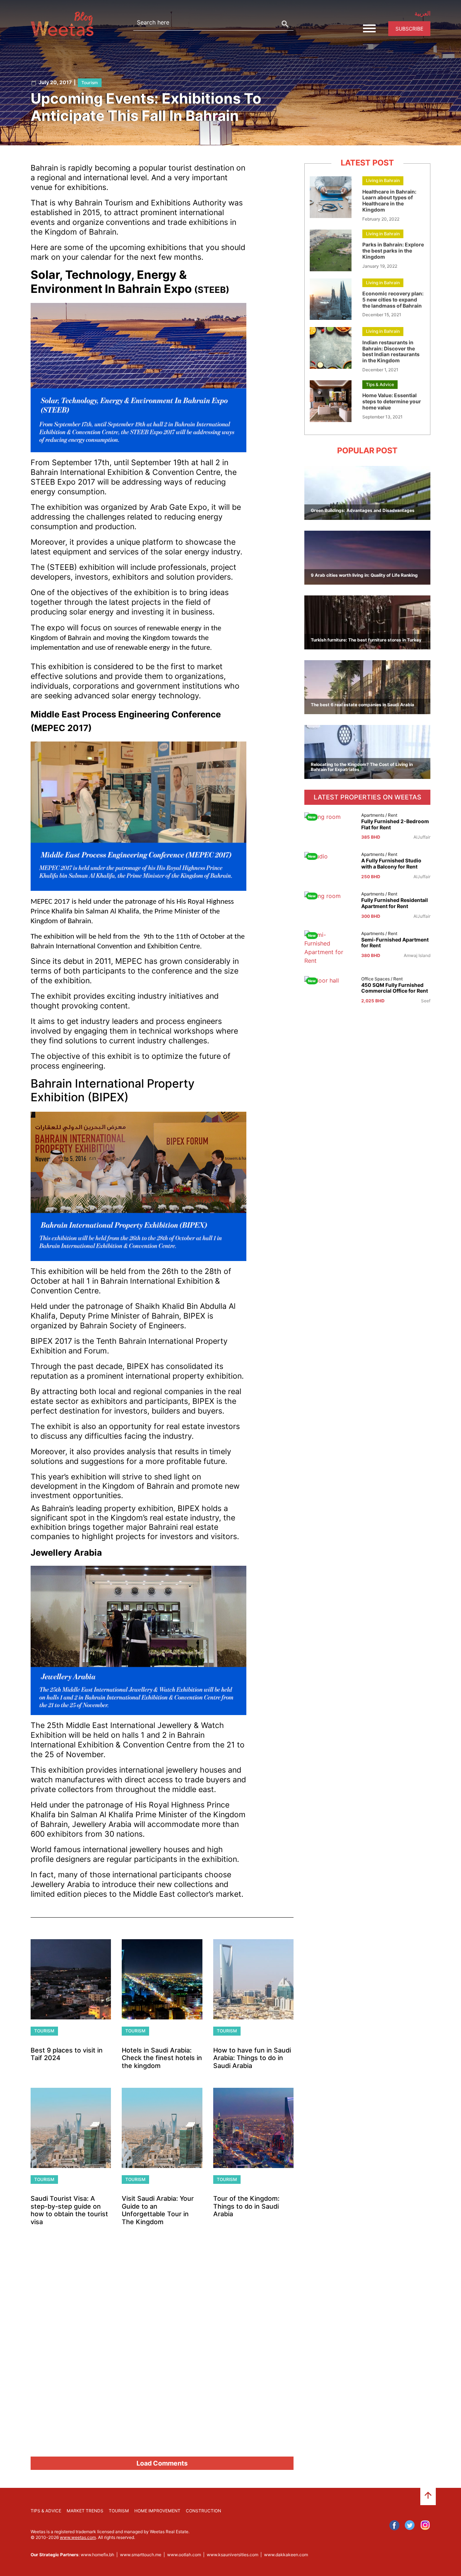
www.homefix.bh (97, 2555)
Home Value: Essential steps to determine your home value (392, 401)
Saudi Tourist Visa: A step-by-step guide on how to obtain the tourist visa (69, 2210)
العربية (422, 13)
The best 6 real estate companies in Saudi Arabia (362, 705)
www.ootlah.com (184, 2555)
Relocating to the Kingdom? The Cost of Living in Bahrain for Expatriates (362, 767)
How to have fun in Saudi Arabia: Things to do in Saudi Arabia (252, 2058)
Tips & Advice (380, 384)
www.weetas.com (78, 2537)
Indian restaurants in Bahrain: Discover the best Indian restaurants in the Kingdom (391, 351)
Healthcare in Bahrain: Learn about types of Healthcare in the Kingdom (389, 201)
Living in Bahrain (383, 180)
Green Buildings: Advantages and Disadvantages (363, 510)
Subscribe (409, 29)
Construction (203, 2511)
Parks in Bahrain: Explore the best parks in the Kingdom (393, 251)
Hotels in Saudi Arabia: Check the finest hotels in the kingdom (162, 2058)
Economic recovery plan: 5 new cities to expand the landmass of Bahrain (393, 300)
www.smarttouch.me (141, 2555)
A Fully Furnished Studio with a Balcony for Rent (391, 864)
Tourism (90, 83)
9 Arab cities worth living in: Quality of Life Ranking (364, 575)
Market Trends (85, 2511)
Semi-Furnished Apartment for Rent (395, 943)
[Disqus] (162, 2354)
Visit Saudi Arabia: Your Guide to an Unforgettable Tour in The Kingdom (158, 2210)
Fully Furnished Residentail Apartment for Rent (395, 903)
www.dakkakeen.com (286, 2555)
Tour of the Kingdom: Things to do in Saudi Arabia (246, 2206)
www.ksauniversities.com (232, 2555)
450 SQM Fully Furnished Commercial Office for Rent (395, 988)
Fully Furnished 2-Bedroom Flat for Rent (395, 824)
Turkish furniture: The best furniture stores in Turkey (366, 640)
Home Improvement (157, 2511)
